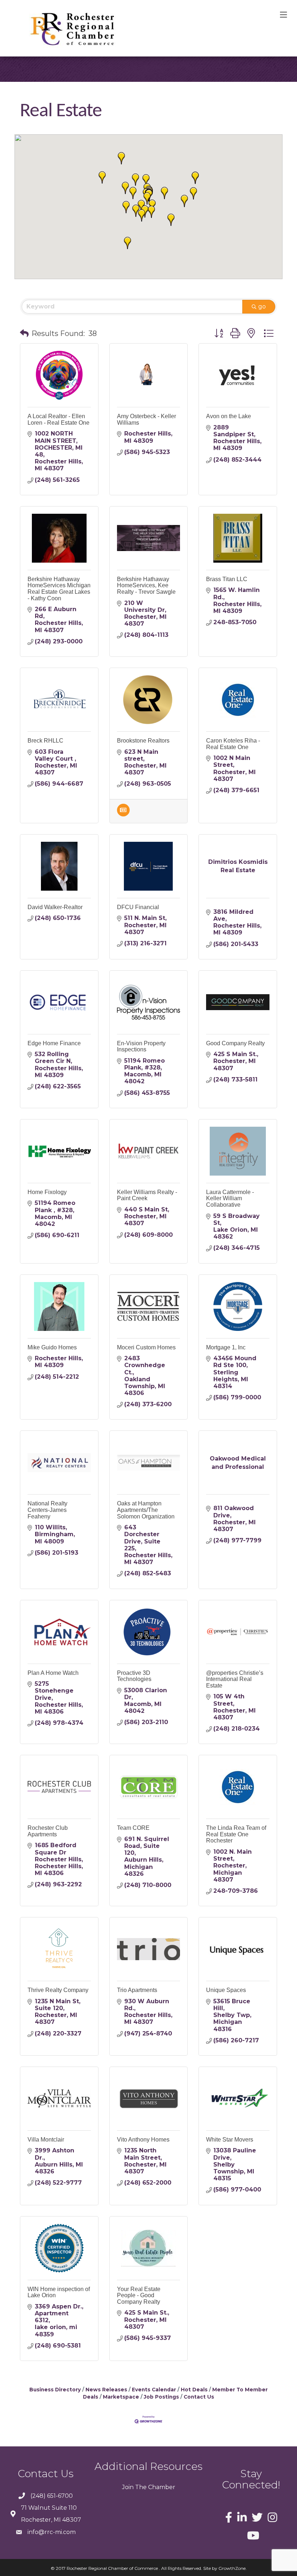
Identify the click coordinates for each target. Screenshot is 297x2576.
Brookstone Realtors (143, 741)
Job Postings (161, 2397)
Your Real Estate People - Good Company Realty (139, 2295)
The (140, 2487)
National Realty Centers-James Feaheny (47, 1510)
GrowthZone (232, 2568)
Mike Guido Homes (52, 1347)
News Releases (106, 2390)
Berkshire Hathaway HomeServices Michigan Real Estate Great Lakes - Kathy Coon (59, 589)
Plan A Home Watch (53, 1673)
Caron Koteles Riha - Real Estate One (233, 744)
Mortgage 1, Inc (226, 1347)
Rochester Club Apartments (48, 1831)
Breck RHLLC (45, 741)
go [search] (262, 306)
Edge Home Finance (54, 1043)
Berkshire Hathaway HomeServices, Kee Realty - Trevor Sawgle (146, 585)
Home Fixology (47, 1192)
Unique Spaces (226, 1990)
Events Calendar (154, 2390)
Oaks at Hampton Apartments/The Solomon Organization (146, 1510)
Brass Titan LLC (227, 579)
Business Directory (55, 2390)
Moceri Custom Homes (146, 1347)
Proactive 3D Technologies (134, 1676)
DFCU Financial (138, 907)
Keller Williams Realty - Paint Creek (147, 1195)
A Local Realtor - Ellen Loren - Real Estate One (58, 419)
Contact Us (199, 2397)
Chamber (161, 2487)
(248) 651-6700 (52, 2496)
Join (128, 2487)
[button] (151, 212)
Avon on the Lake (229, 416)
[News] (123, 814)
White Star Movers (230, 2140)
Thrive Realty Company (58, 1990)
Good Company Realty (235, 1043)
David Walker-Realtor (55, 907)
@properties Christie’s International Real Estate (235, 1679)
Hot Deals (194, 2390)
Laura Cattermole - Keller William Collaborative (230, 1198)
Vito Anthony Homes (143, 2140)
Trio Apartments (137, 1990)
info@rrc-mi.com (52, 2532)
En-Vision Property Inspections (141, 1047)
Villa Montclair (46, 2140)
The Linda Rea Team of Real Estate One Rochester (236, 1834)
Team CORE (133, 1828)
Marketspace (121, 2397)
